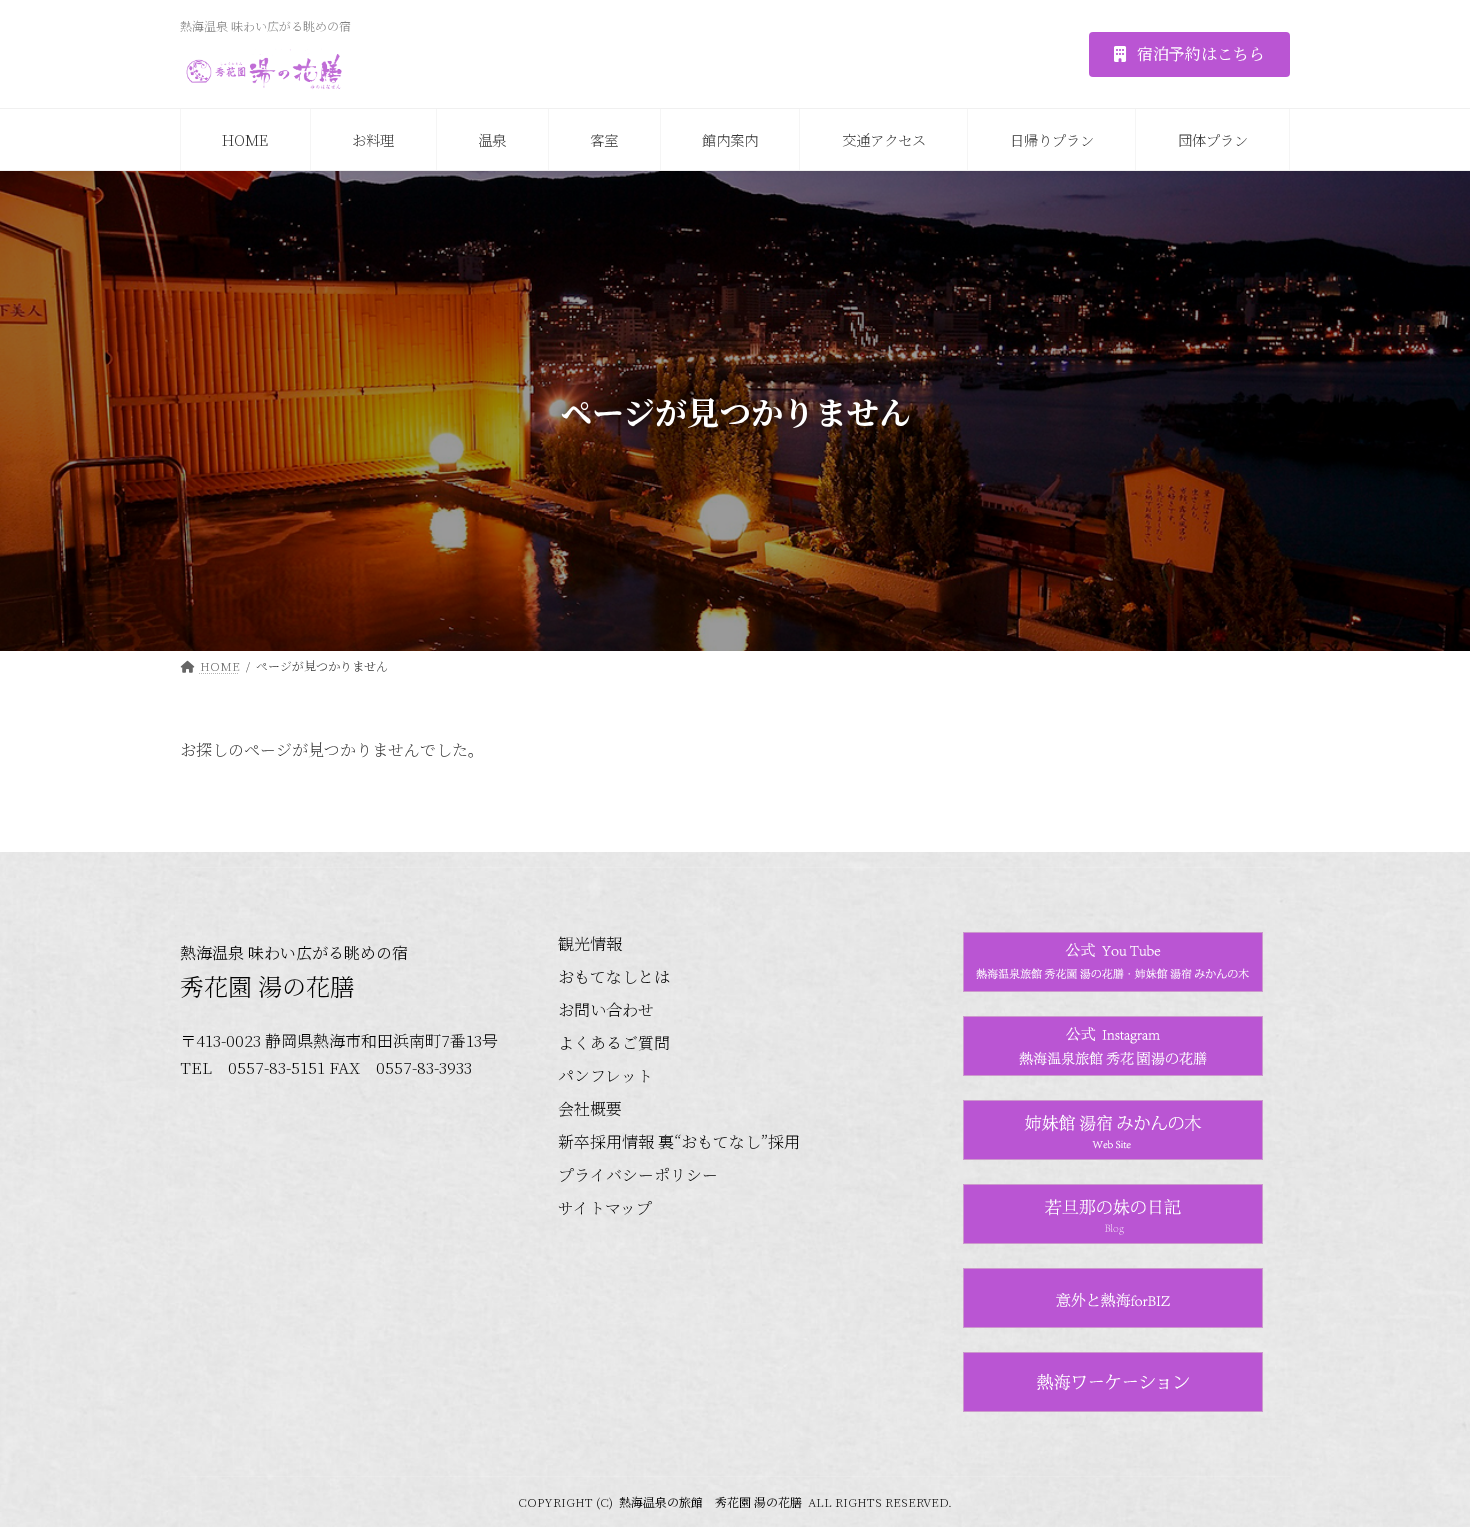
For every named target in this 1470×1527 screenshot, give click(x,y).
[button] (1189, 54)
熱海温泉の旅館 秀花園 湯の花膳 (710, 1501)
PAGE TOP (1418, 1462)
